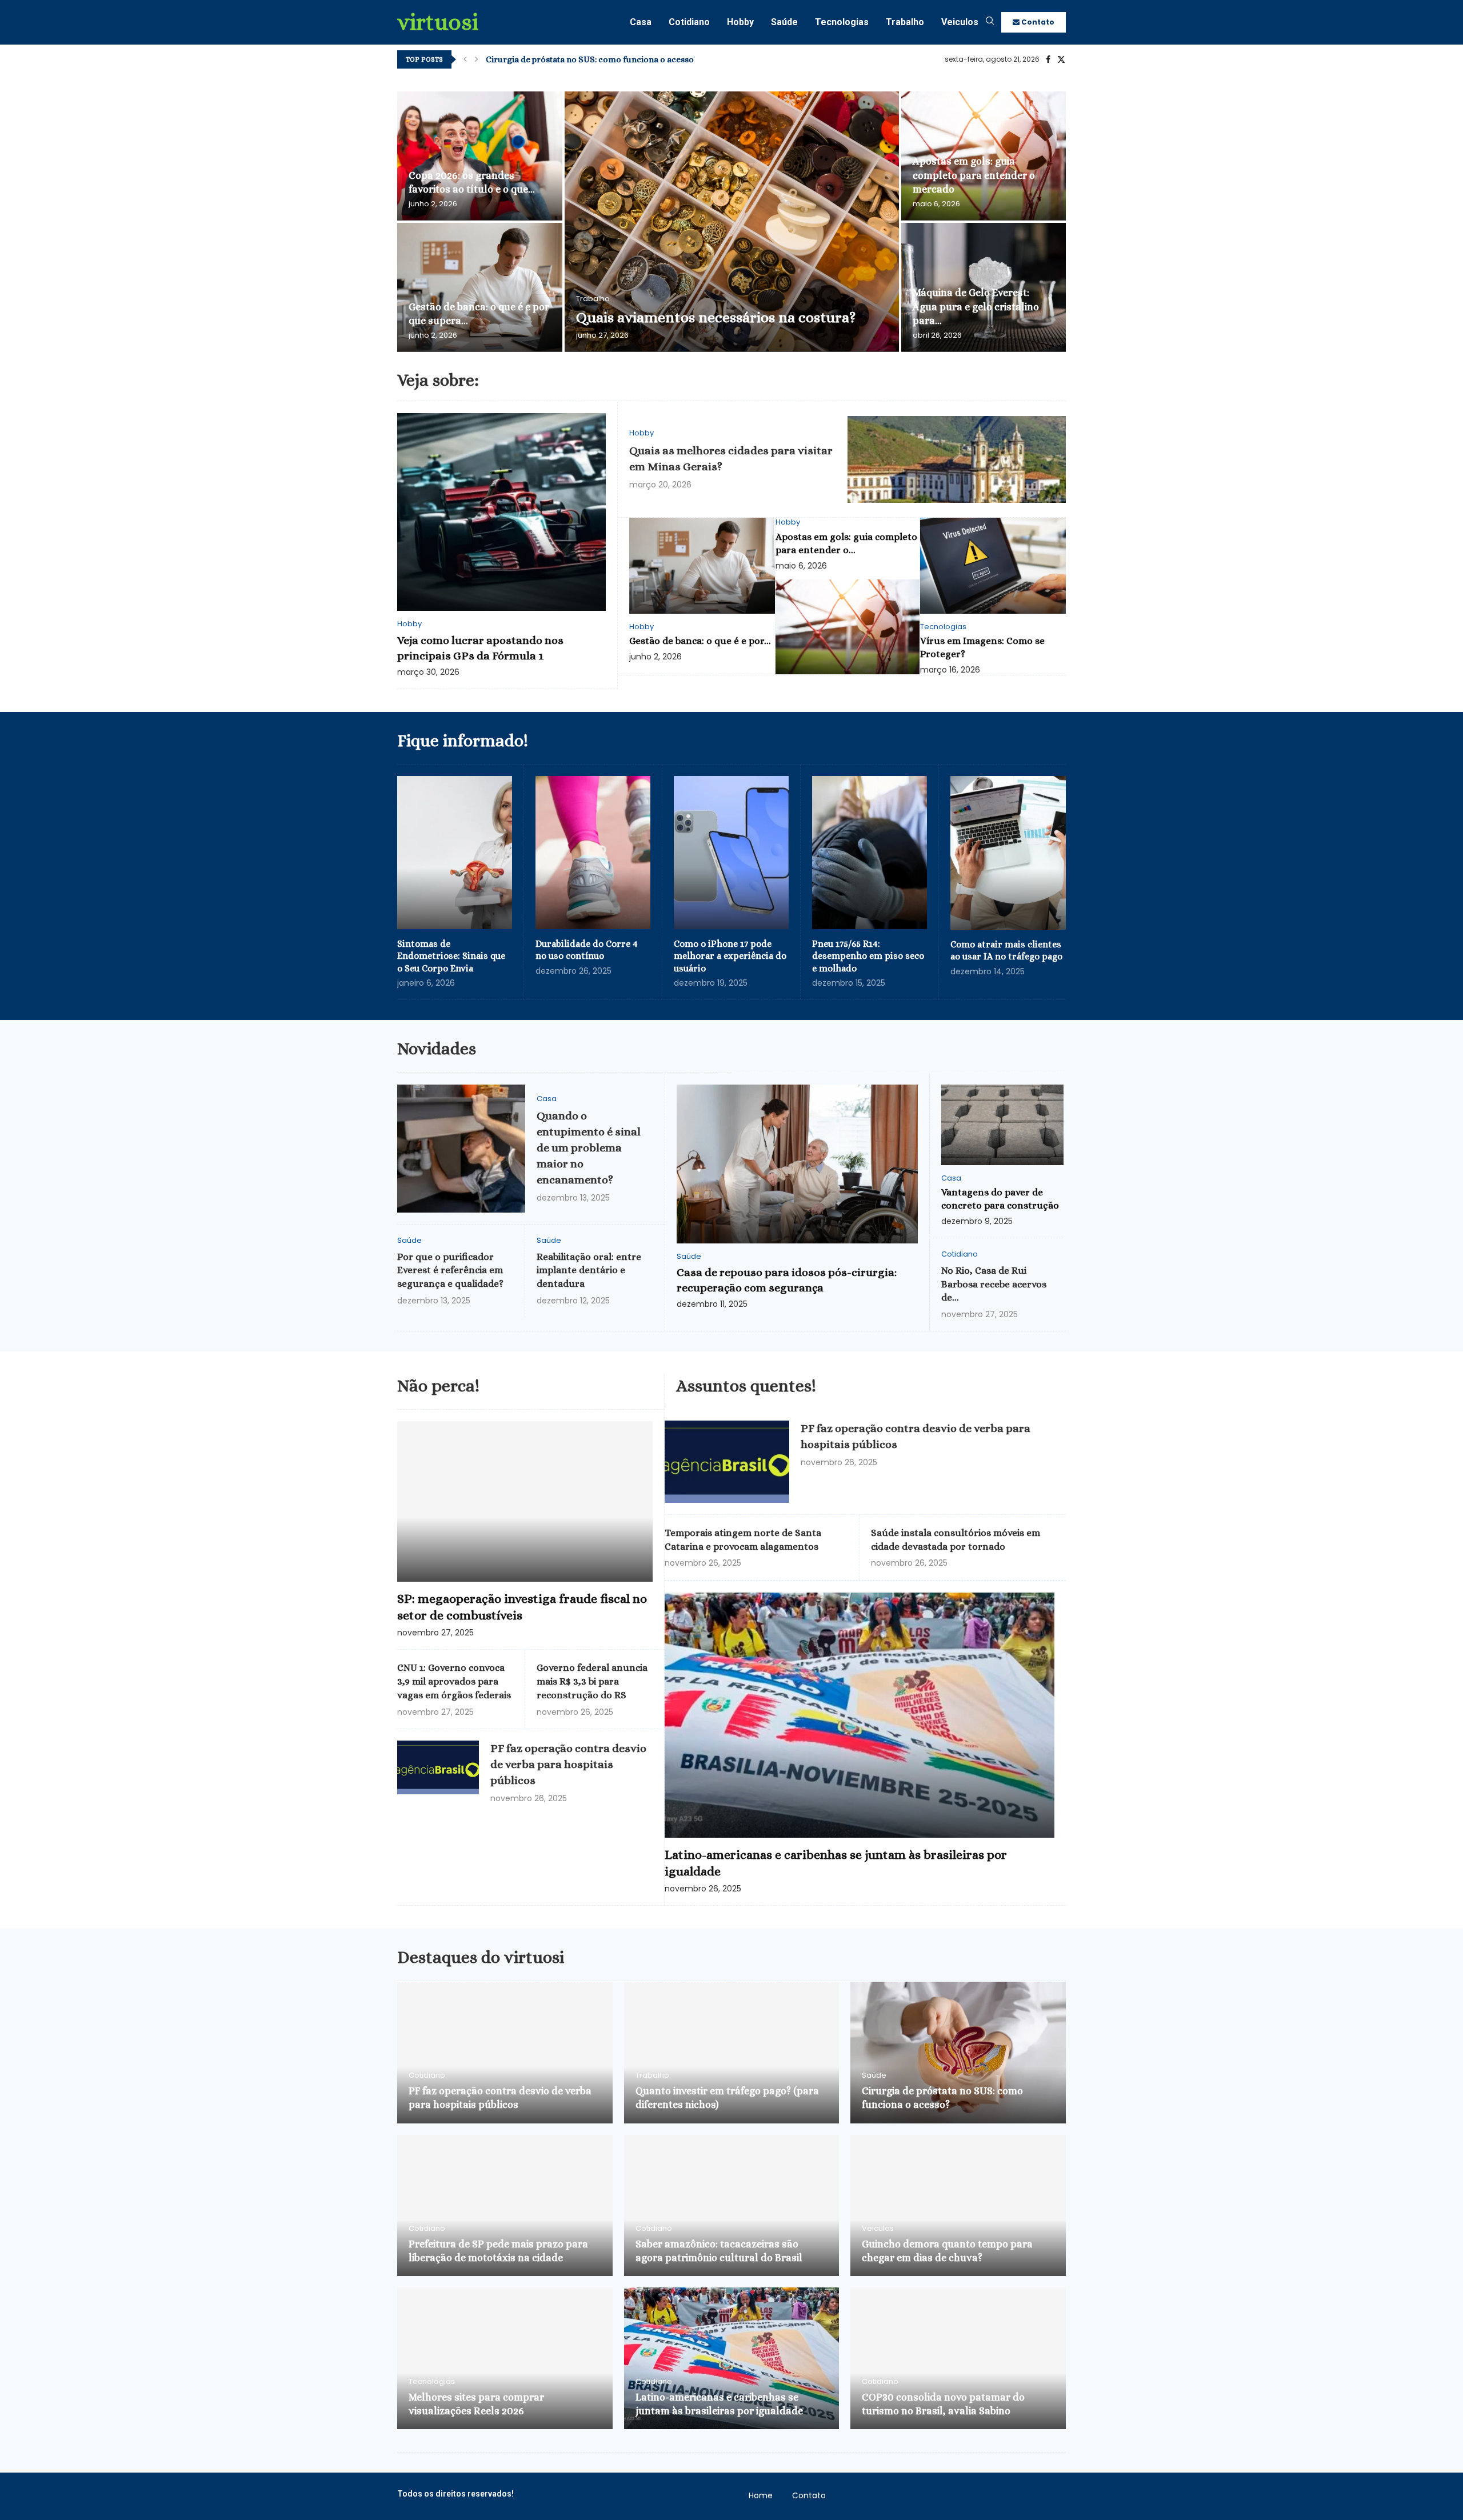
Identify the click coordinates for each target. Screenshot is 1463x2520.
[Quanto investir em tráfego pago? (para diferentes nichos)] (732, 2053)
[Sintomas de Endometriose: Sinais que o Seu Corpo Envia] (455, 853)
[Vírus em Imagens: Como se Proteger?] (993, 565)
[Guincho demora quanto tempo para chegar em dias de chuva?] (958, 2206)
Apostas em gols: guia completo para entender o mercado (974, 175)
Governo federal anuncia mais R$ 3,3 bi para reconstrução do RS (592, 1681)
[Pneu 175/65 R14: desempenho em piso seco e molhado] (870, 853)
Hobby (740, 22)
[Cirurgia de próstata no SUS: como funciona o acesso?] (958, 2053)
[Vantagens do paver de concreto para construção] (1002, 1125)
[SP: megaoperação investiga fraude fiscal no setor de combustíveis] (525, 1501)
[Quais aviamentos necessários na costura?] (732, 222)
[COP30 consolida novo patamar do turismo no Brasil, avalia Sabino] (958, 2358)
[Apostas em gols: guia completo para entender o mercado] (848, 627)
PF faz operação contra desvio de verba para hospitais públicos (568, 1764)
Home (761, 2495)
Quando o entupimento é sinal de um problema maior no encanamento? (589, 1148)
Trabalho (905, 22)
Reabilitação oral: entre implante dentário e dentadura (589, 1271)
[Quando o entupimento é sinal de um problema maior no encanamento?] (461, 1149)
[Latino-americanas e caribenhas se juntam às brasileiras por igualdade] (860, 1715)
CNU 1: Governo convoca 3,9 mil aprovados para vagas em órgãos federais (454, 1681)
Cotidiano (689, 22)
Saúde (784, 22)
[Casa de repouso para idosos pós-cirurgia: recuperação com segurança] (797, 1164)
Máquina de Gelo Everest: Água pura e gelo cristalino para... (976, 307)
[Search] (990, 23)
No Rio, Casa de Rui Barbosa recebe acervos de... (994, 1284)
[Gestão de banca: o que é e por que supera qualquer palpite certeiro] (480, 287)
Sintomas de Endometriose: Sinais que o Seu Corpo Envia (451, 956)
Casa (641, 22)
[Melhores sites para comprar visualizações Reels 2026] (505, 2358)
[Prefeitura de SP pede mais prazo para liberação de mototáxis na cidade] (505, 2206)
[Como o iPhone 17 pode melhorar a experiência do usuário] (731, 853)
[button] (465, 59)
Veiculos (960, 22)
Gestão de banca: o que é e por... (700, 641)
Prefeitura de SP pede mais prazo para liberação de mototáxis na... (614, 59)
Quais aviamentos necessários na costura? (716, 317)
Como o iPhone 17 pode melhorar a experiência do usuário (730, 956)
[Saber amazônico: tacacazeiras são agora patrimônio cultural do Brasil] (732, 2206)
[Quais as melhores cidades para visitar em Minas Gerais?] (957, 460)
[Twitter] (1061, 59)
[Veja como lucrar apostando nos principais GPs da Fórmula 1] (501, 512)
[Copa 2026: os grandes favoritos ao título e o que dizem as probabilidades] (480, 156)
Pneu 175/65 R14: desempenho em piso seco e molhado (868, 956)
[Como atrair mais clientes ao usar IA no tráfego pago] (1008, 853)
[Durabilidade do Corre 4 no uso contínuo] (593, 853)
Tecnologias (842, 22)
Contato (1037, 22)
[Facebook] (1048, 59)
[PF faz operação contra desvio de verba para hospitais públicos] (438, 1767)
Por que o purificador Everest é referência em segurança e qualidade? (450, 1271)
